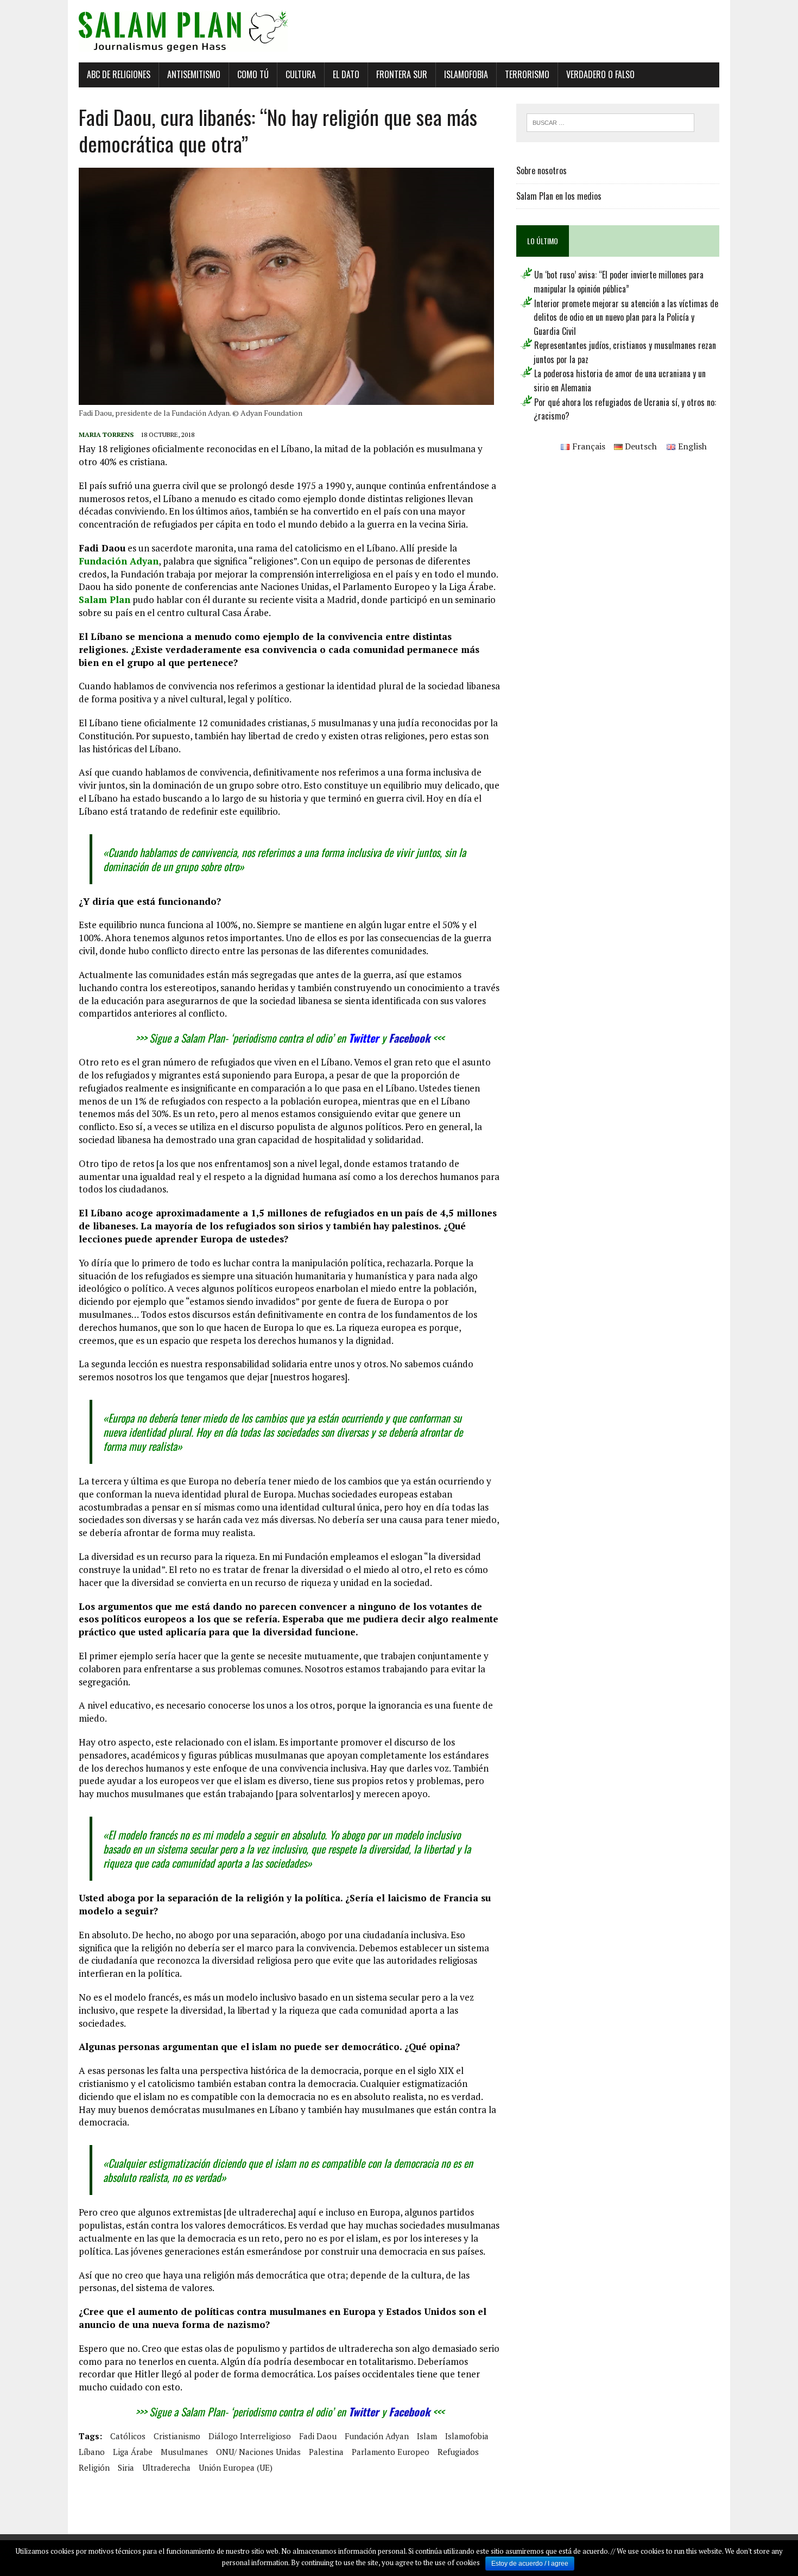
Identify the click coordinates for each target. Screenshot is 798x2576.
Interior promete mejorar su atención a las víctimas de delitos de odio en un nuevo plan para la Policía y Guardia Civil (626, 317)
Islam (427, 2436)
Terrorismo (527, 74)
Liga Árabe (133, 2452)
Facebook (409, 1038)
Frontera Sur (402, 74)
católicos (128, 2436)
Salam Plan (104, 599)
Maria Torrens (106, 434)
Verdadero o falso (600, 74)
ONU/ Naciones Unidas (258, 2452)
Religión (94, 2467)
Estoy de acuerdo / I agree (530, 2564)
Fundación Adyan (119, 561)
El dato (346, 74)
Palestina (326, 2452)
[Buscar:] (610, 122)
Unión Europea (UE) (236, 2467)
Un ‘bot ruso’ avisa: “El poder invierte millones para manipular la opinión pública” (618, 282)
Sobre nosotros (541, 170)
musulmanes (184, 2452)
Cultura (301, 74)
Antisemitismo (194, 74)
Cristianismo (177, 2436)
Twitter (364, 1038)
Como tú (253, 74)
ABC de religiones (119, 74)
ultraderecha (166, 2467)
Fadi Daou (318, 2436)
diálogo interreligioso (250, 2436)
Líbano (92, 2452)
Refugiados (458, 2452)
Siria (126, 2467)
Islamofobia (466, 74)
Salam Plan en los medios (559, 196)
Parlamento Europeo (391, 2452)
